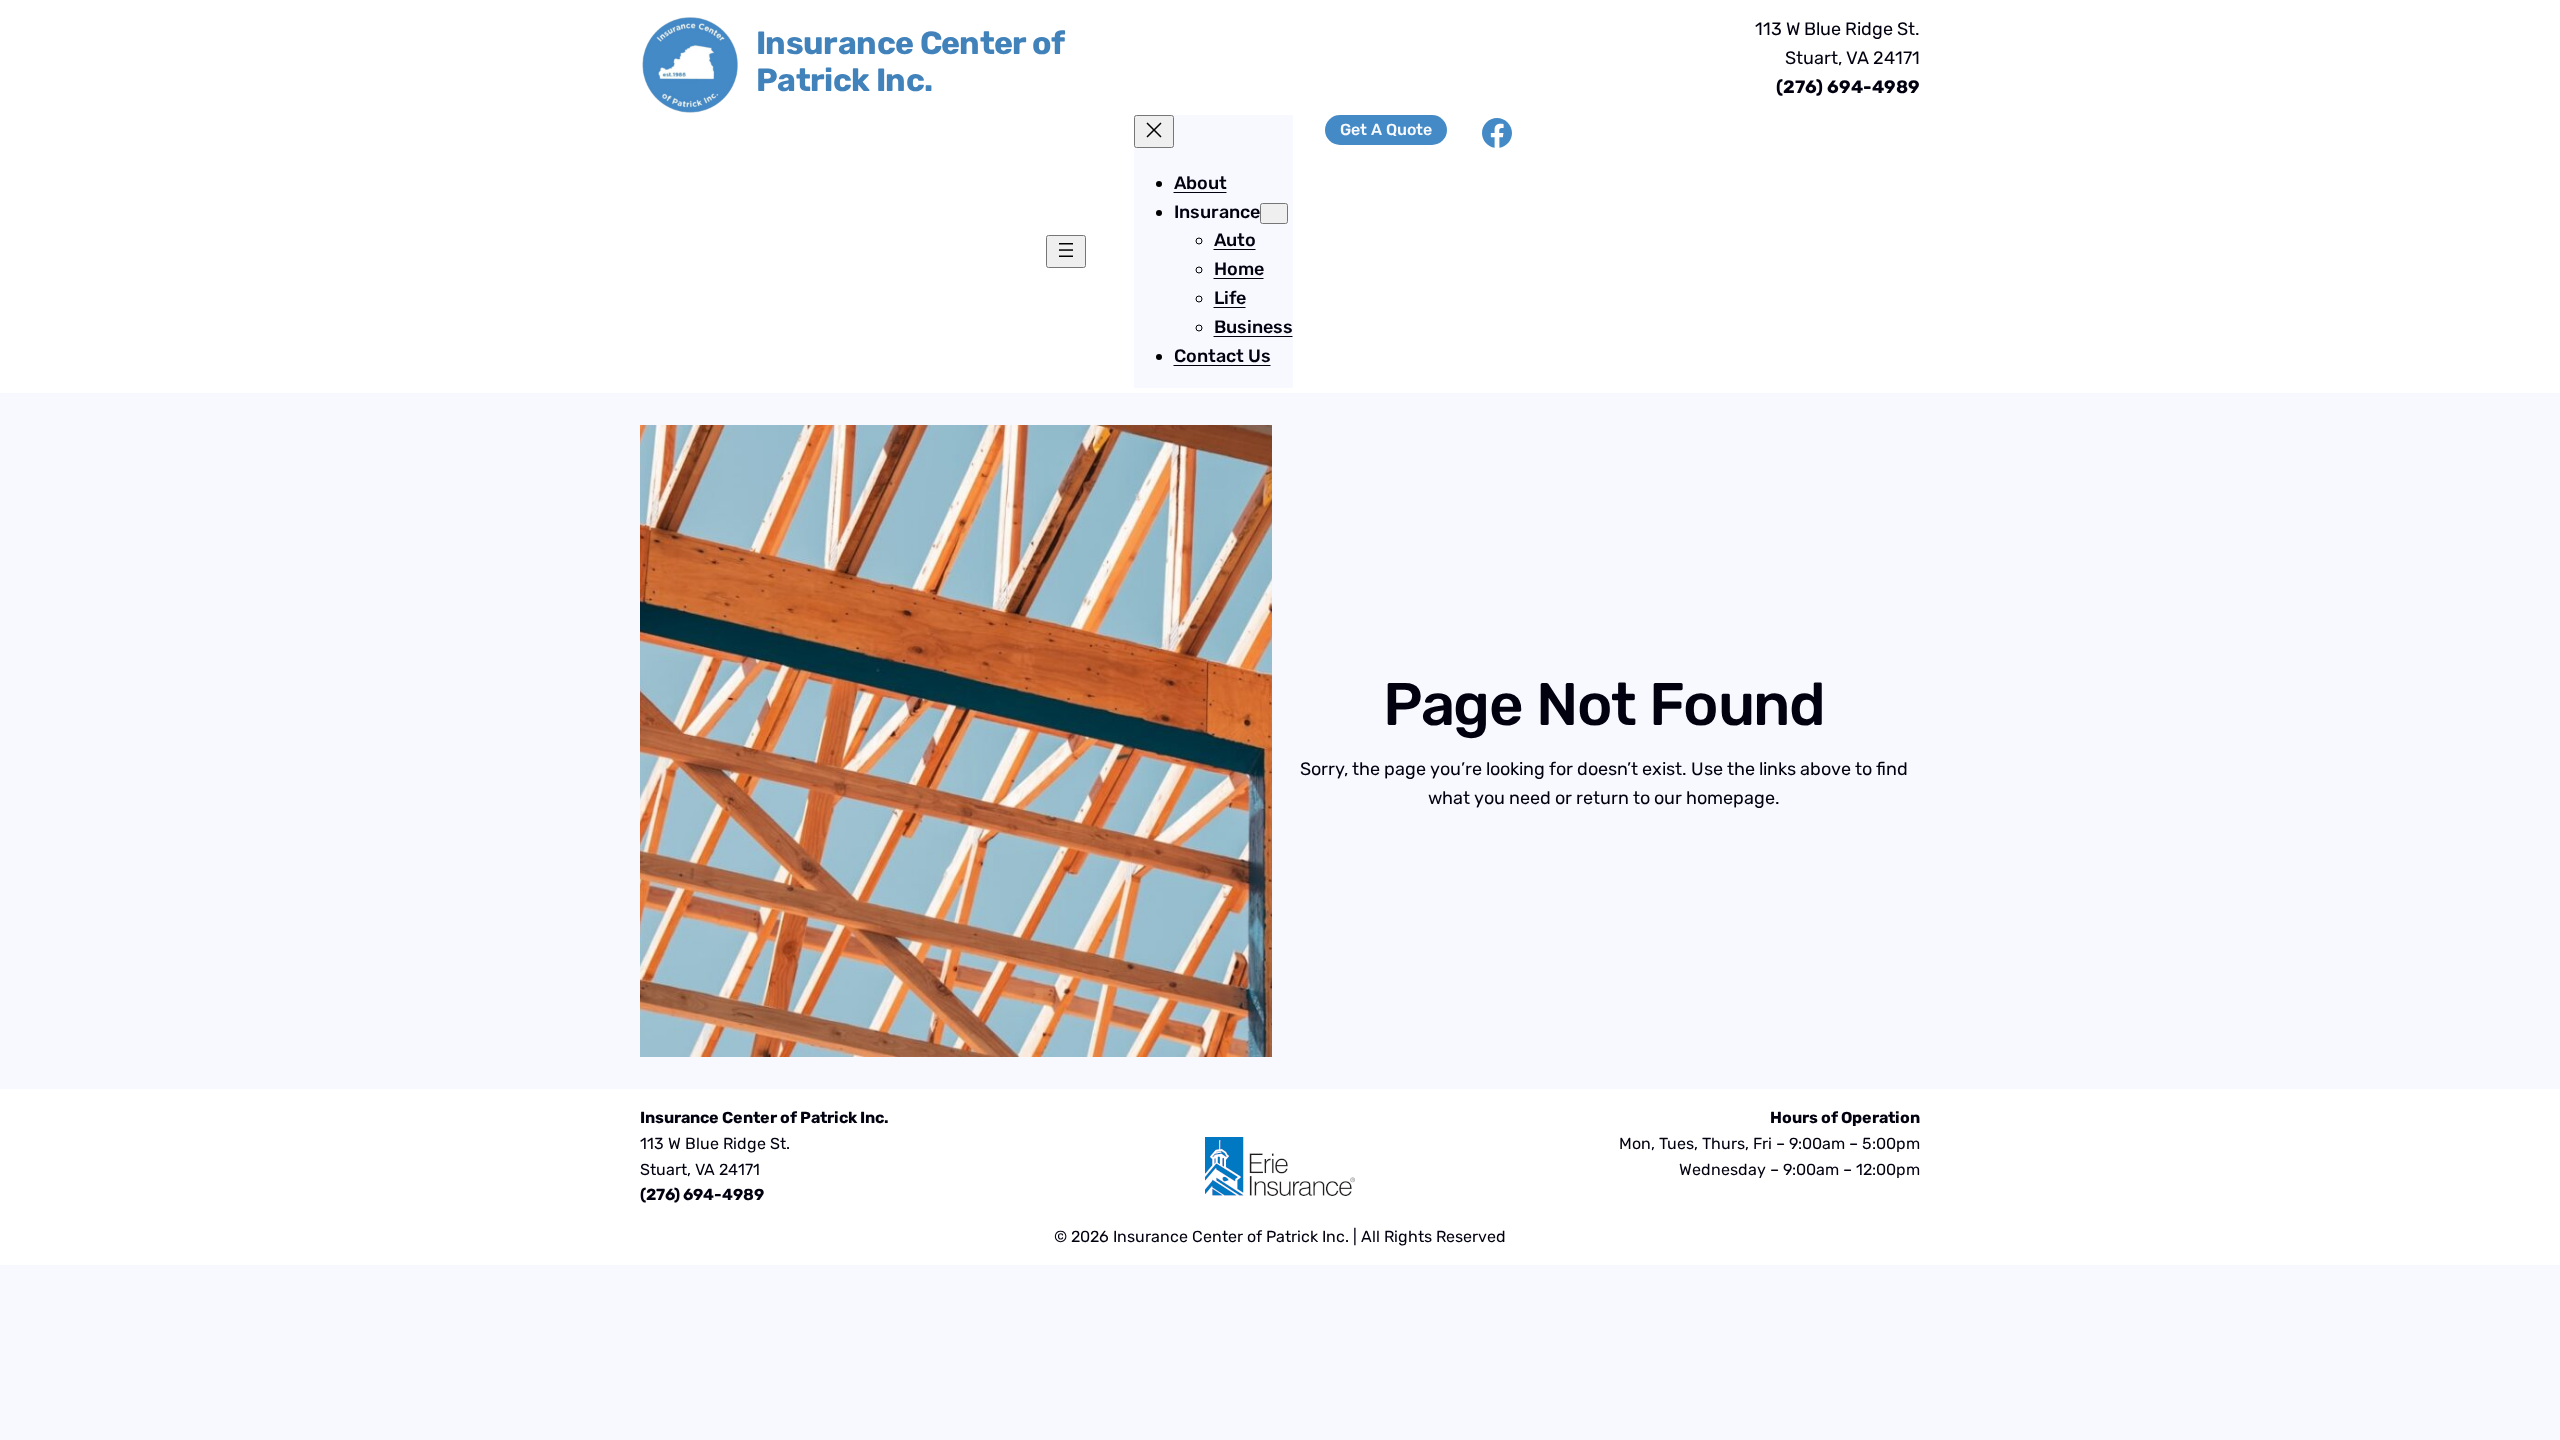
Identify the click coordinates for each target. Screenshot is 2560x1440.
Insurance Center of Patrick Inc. (910, 61)
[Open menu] (1066, 251)
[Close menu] (1154, 131)
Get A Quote (1386, 129)
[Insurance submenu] (1274, 213)
